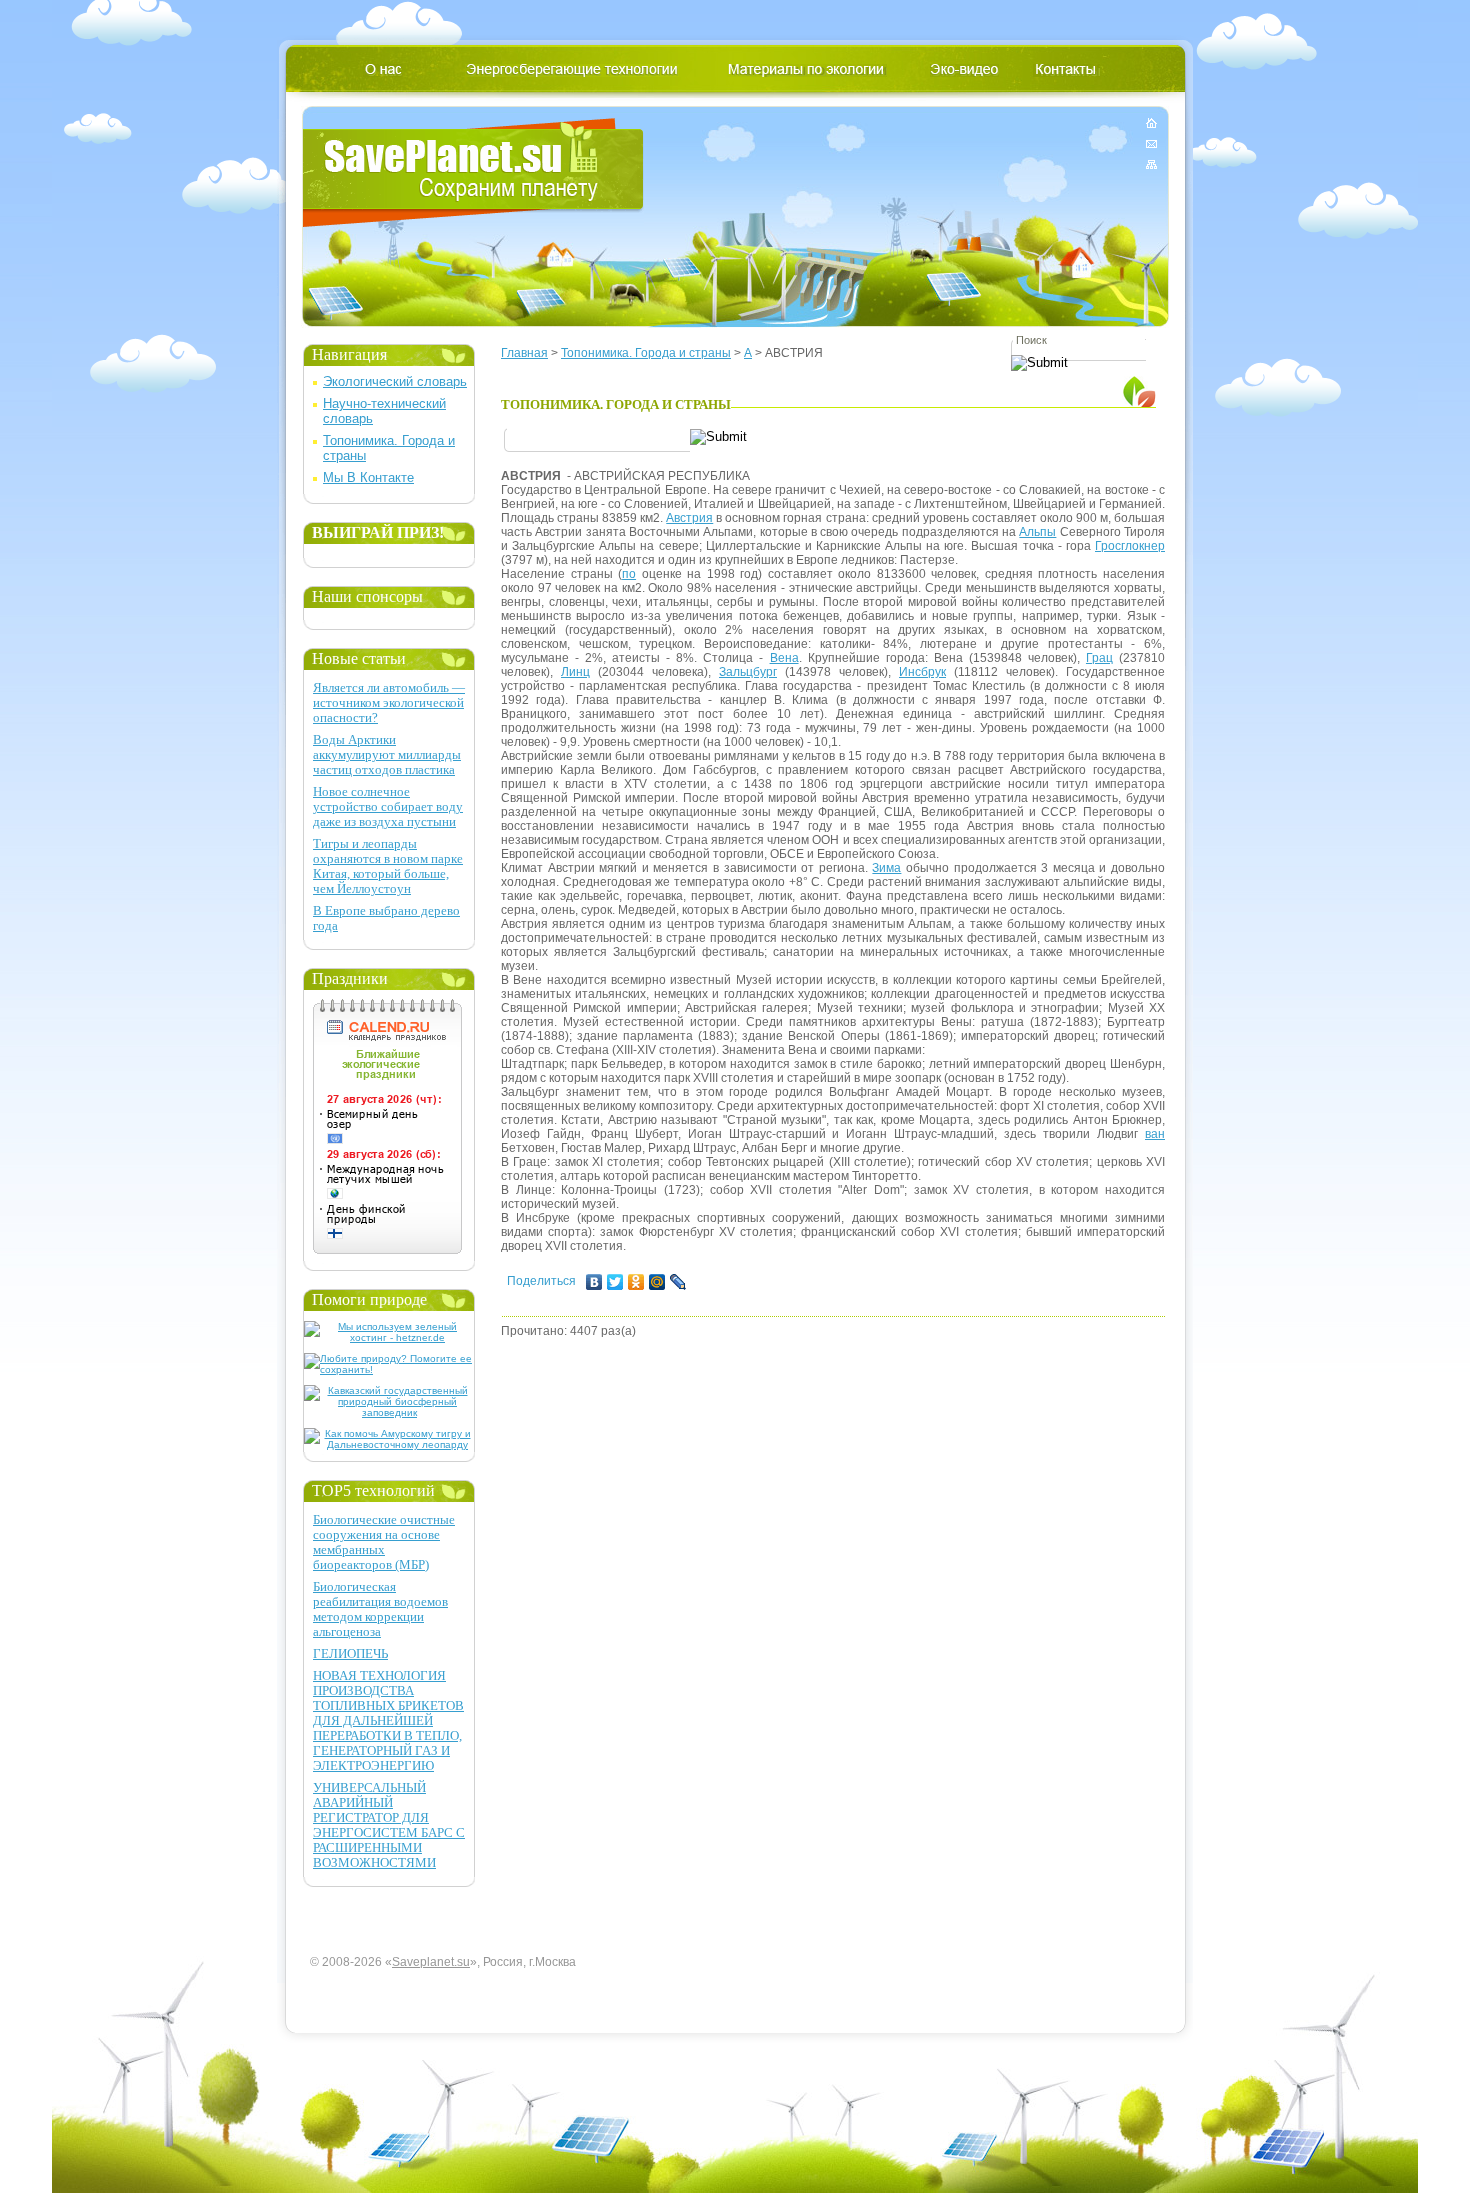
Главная (524, 353)
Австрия (689, 518)
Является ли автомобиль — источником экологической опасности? (389, 702)
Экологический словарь (395, 381)
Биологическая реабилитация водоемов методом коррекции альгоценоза (380, 1609)
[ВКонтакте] (594, 1282)
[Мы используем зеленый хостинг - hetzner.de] (389, 1337)
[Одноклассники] (636, 1282)
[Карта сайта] (1151, 160)
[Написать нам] (1151, 143)
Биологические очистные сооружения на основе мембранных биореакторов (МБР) (384, 1542)
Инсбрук (922, 672)
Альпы (1037, 532)
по (629, 574)
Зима (886, 868)
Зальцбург (748, 672)
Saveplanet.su (431, 1962)
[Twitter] (615, 1282)
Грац (1099, 658)
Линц (575, 672)
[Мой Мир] (657, 1282)
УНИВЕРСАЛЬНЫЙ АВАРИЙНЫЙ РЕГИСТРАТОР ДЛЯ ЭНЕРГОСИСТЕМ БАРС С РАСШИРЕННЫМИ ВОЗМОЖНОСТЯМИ (389, 1825)
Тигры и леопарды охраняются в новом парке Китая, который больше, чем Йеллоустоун (388, 866)
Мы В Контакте (368, 477)
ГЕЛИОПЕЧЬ (350, 1653)
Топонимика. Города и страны (646, 353)
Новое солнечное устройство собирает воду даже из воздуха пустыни (388, 806)
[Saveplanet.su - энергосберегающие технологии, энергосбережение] (473, 172)
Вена (784, 658)
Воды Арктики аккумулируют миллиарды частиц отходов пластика (387, 754)
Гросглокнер (1130, 546)
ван (1155, 1134)
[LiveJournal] (678, 1282)
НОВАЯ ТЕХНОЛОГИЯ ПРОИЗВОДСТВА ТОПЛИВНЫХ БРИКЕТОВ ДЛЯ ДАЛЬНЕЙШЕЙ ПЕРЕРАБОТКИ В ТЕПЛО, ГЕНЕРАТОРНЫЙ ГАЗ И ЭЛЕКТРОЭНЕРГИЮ (388, 1720)
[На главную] (1151, 126)
